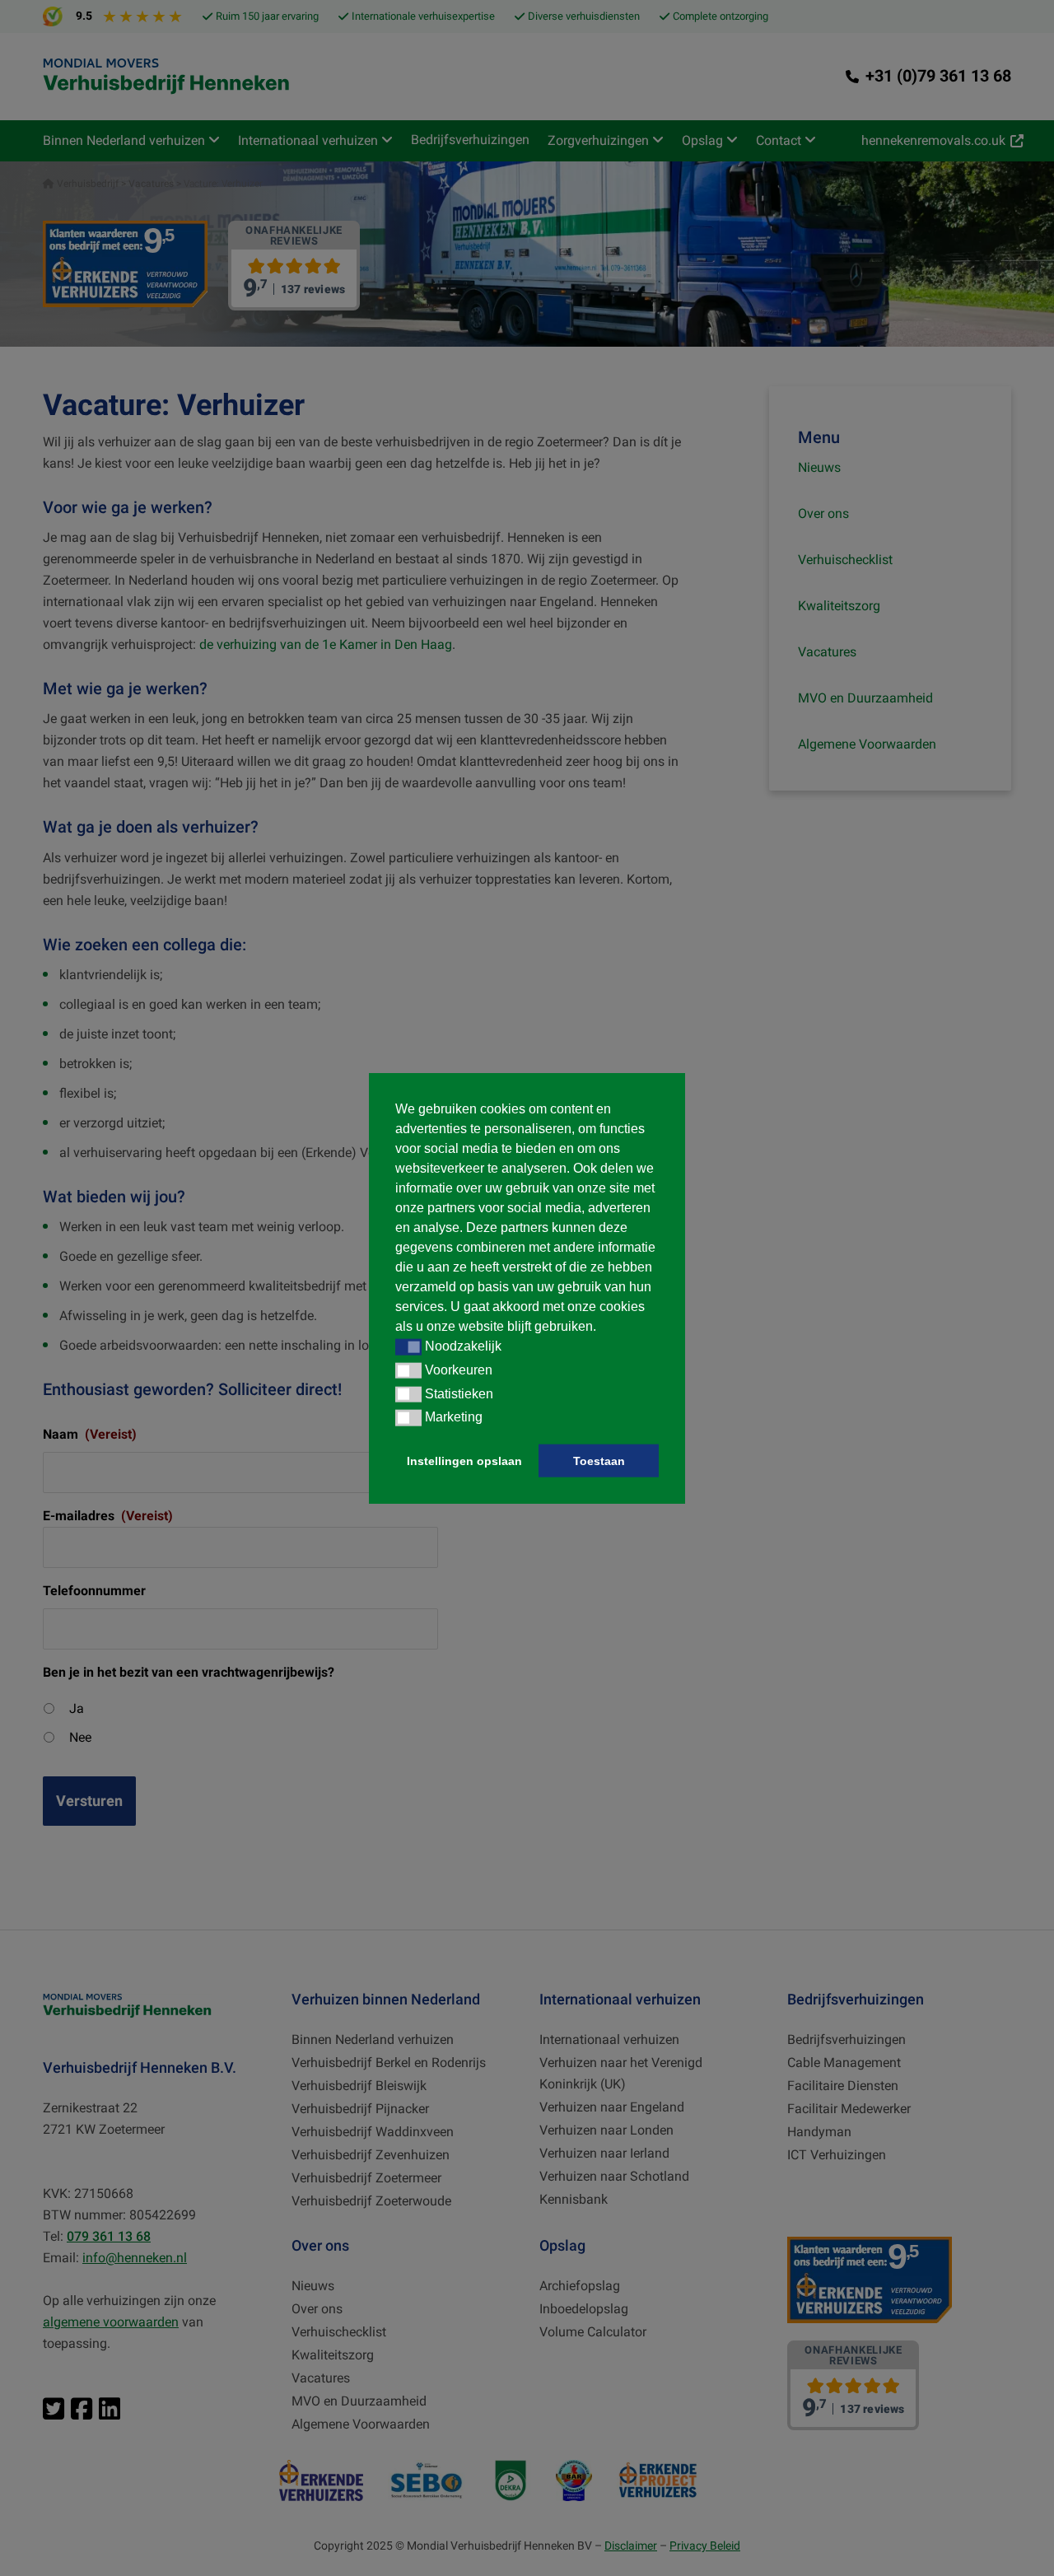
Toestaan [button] (599, 1461)
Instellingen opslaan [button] (464, 1461)
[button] (408, 1347)
